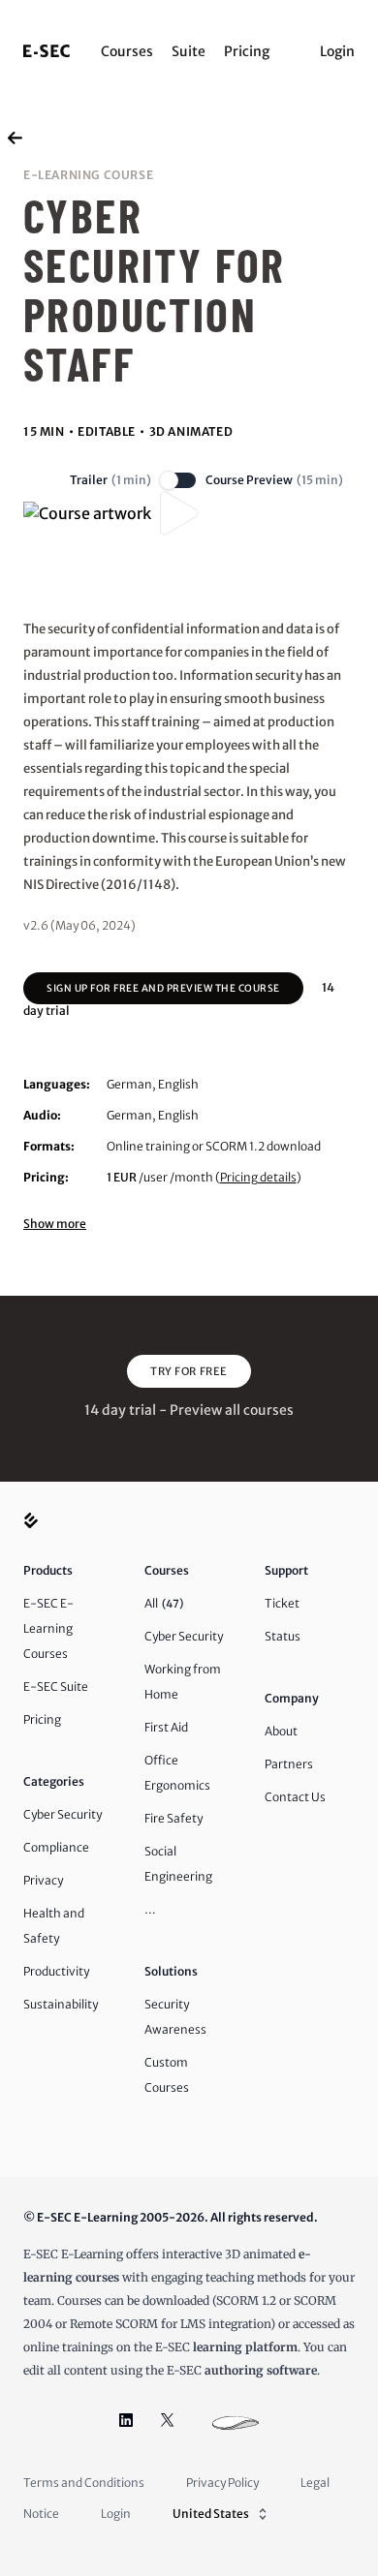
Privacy (43, 1880)
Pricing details (258, 1177)
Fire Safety (173, 1818)
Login (337, 51)
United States (211, 2514)
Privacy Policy (222, 2483)
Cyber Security (63, 1814)
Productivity (56, 1971)
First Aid (166, 1727)
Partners (289, 1764)
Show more (55, 1224)
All (164, 1603)
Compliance (56, 1847)
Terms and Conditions (84, 2483)
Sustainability (61, 2004)
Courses (127, 51)
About (281, 1731)
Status (283, 1636)
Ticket (282, 1603)
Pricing (247, 51)
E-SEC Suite (56, 1687)
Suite (189, 51)
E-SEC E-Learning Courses (48, 1628)
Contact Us (295, 1797)
